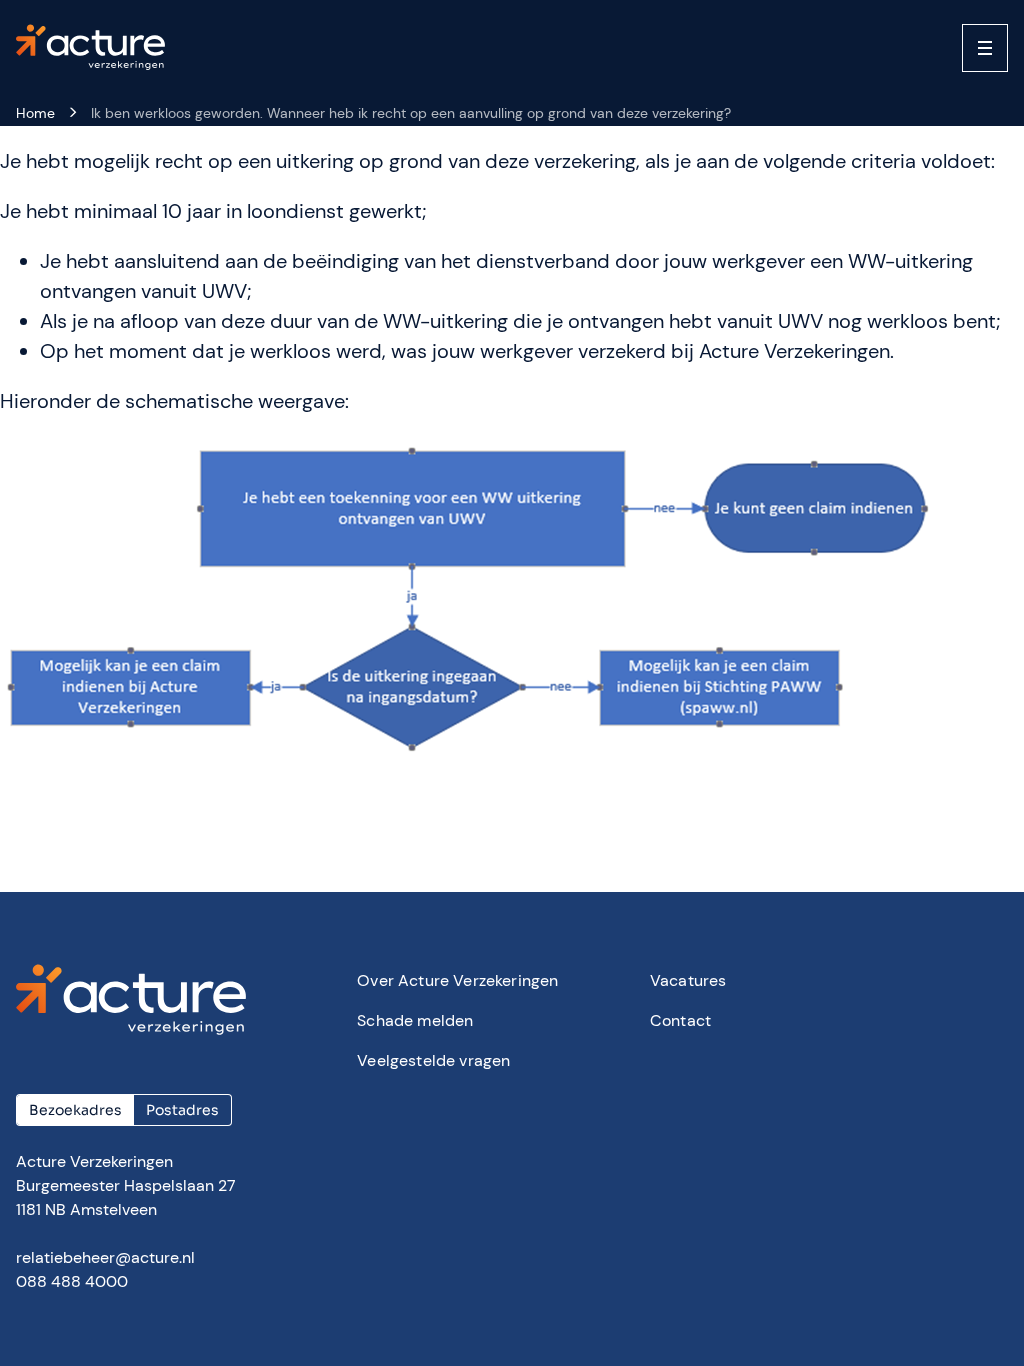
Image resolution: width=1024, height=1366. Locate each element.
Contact (680, 1020)
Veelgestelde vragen (433, 1060)
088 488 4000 (72, 1281)
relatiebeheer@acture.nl (105, 1257)
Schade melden (415, 1020)
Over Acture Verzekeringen (457, 980)
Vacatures (688, 980)
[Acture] (100, 48)
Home (35, 113)
